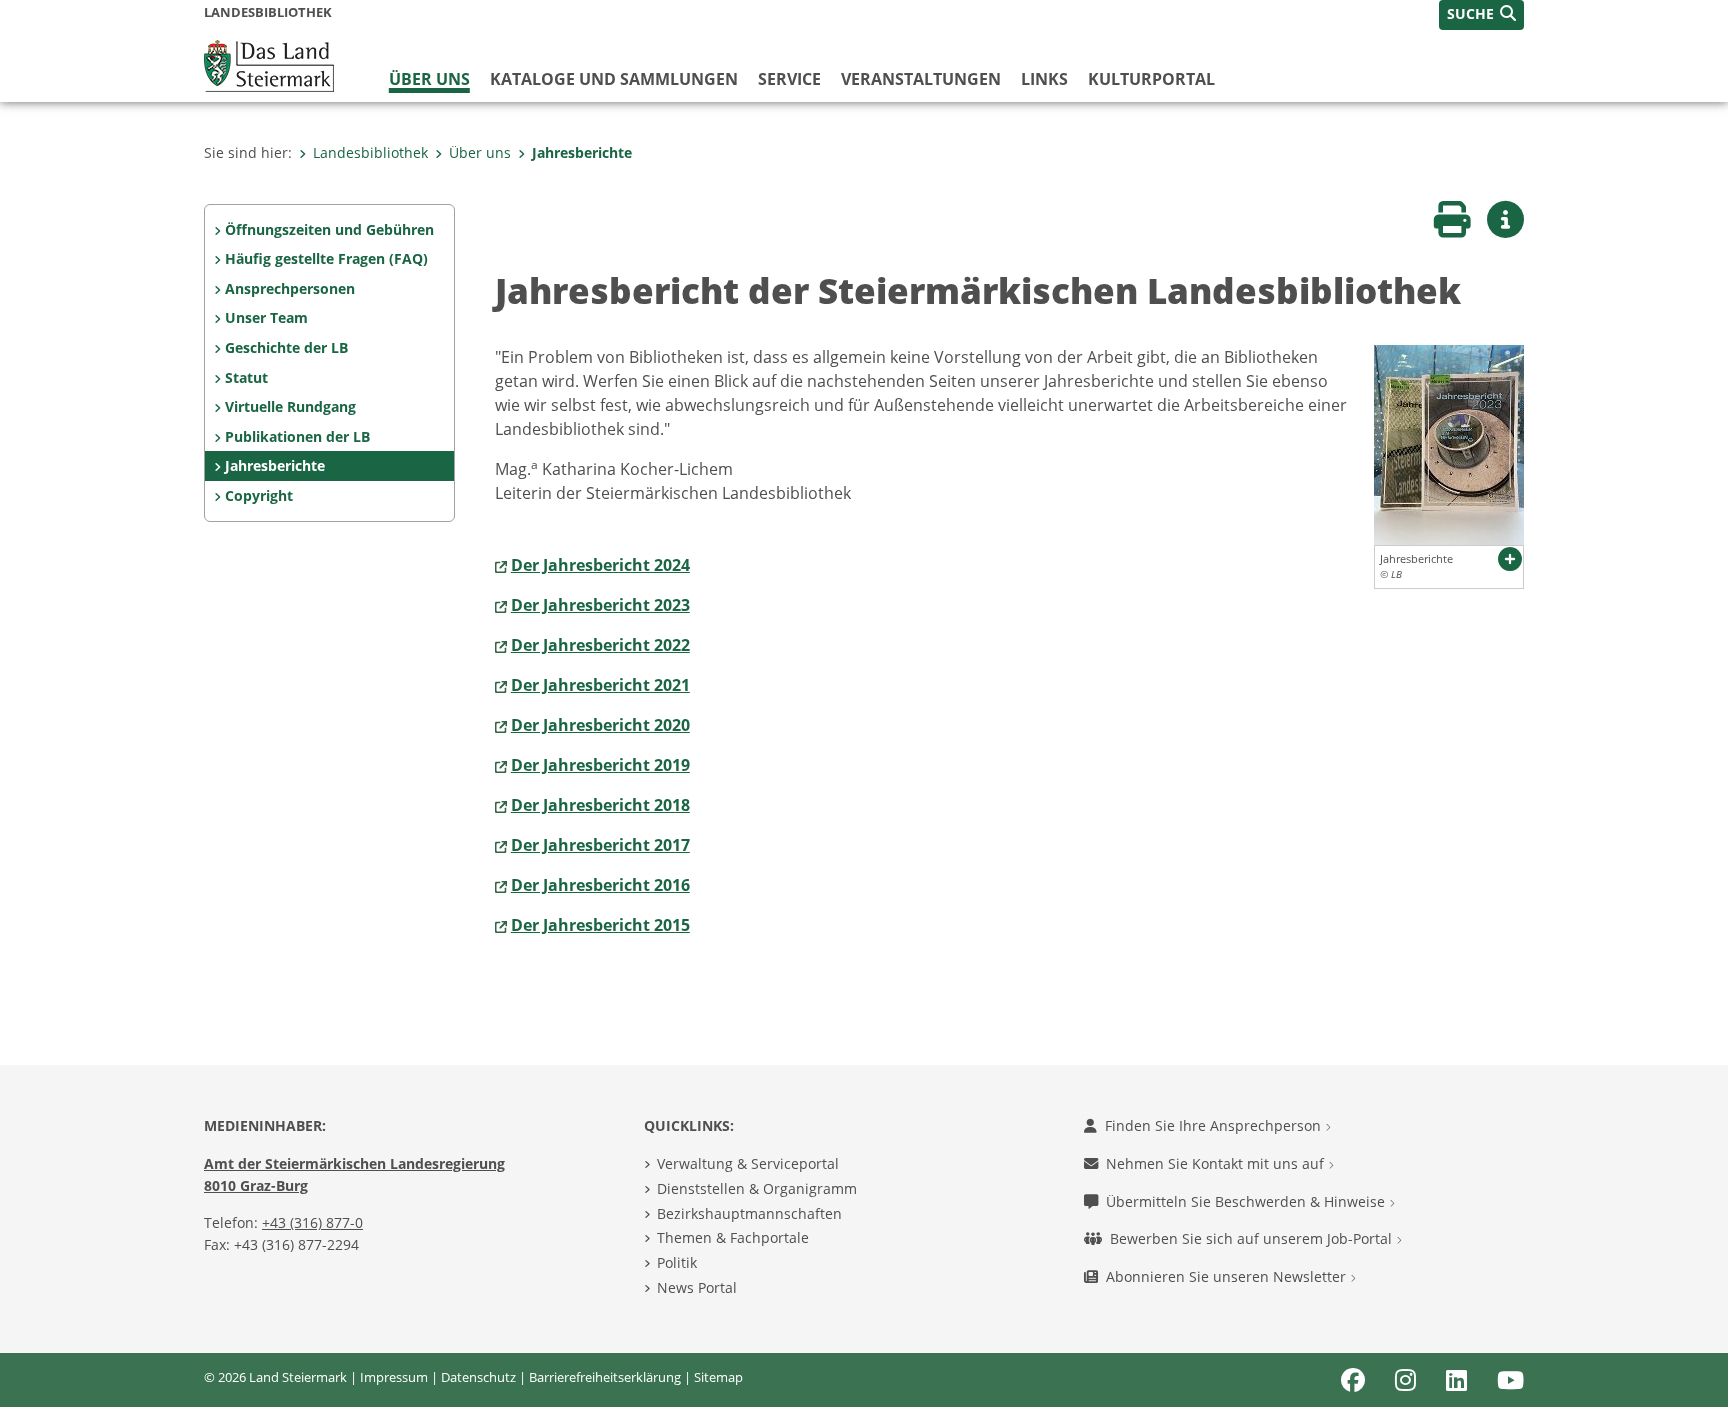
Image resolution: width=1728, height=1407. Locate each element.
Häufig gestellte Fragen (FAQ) (326, 258)
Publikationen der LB (297, 436)
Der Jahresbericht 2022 (600, 645)
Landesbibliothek (370, 152)
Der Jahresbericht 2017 (600, 845)
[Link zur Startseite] (269, 64)
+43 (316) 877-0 (312, 1222)
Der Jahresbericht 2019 (600, 765)
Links (1044, 79)
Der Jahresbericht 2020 (600, 725)
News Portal (697, 1287)
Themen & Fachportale (733, 1237)
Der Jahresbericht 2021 (600, 685)
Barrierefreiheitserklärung (605, 1377)
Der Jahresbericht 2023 (600, 605)
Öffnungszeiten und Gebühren (329, 229)
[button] (1481, 15)
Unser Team (266, 317)
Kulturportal (1151, 79)
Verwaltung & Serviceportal (748, 1163)
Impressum (394, 1377)
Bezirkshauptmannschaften (749, 1213)
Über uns (429, 79)
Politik (677, 1262)
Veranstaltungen (921, 79)
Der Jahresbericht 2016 (600, 885)
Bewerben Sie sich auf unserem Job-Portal (1253, 1238)
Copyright (259, 495)
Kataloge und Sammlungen (614, 79)
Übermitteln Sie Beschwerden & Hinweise (1247, 1201)
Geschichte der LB (286, 347)
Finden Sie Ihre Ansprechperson (1215, 1125)
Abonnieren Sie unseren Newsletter (1228, 1276)
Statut (246, 377)
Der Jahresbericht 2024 (600, 565)
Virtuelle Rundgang (290, 406)
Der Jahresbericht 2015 (600, 925)
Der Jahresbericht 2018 (600, 805)
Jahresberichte (582, 152)
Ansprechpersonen (290, 288)
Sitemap (718, 1377)
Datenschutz (478, 1377)
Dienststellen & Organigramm (757, 1188)
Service (789, 79)
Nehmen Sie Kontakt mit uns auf (1217, 1163)
